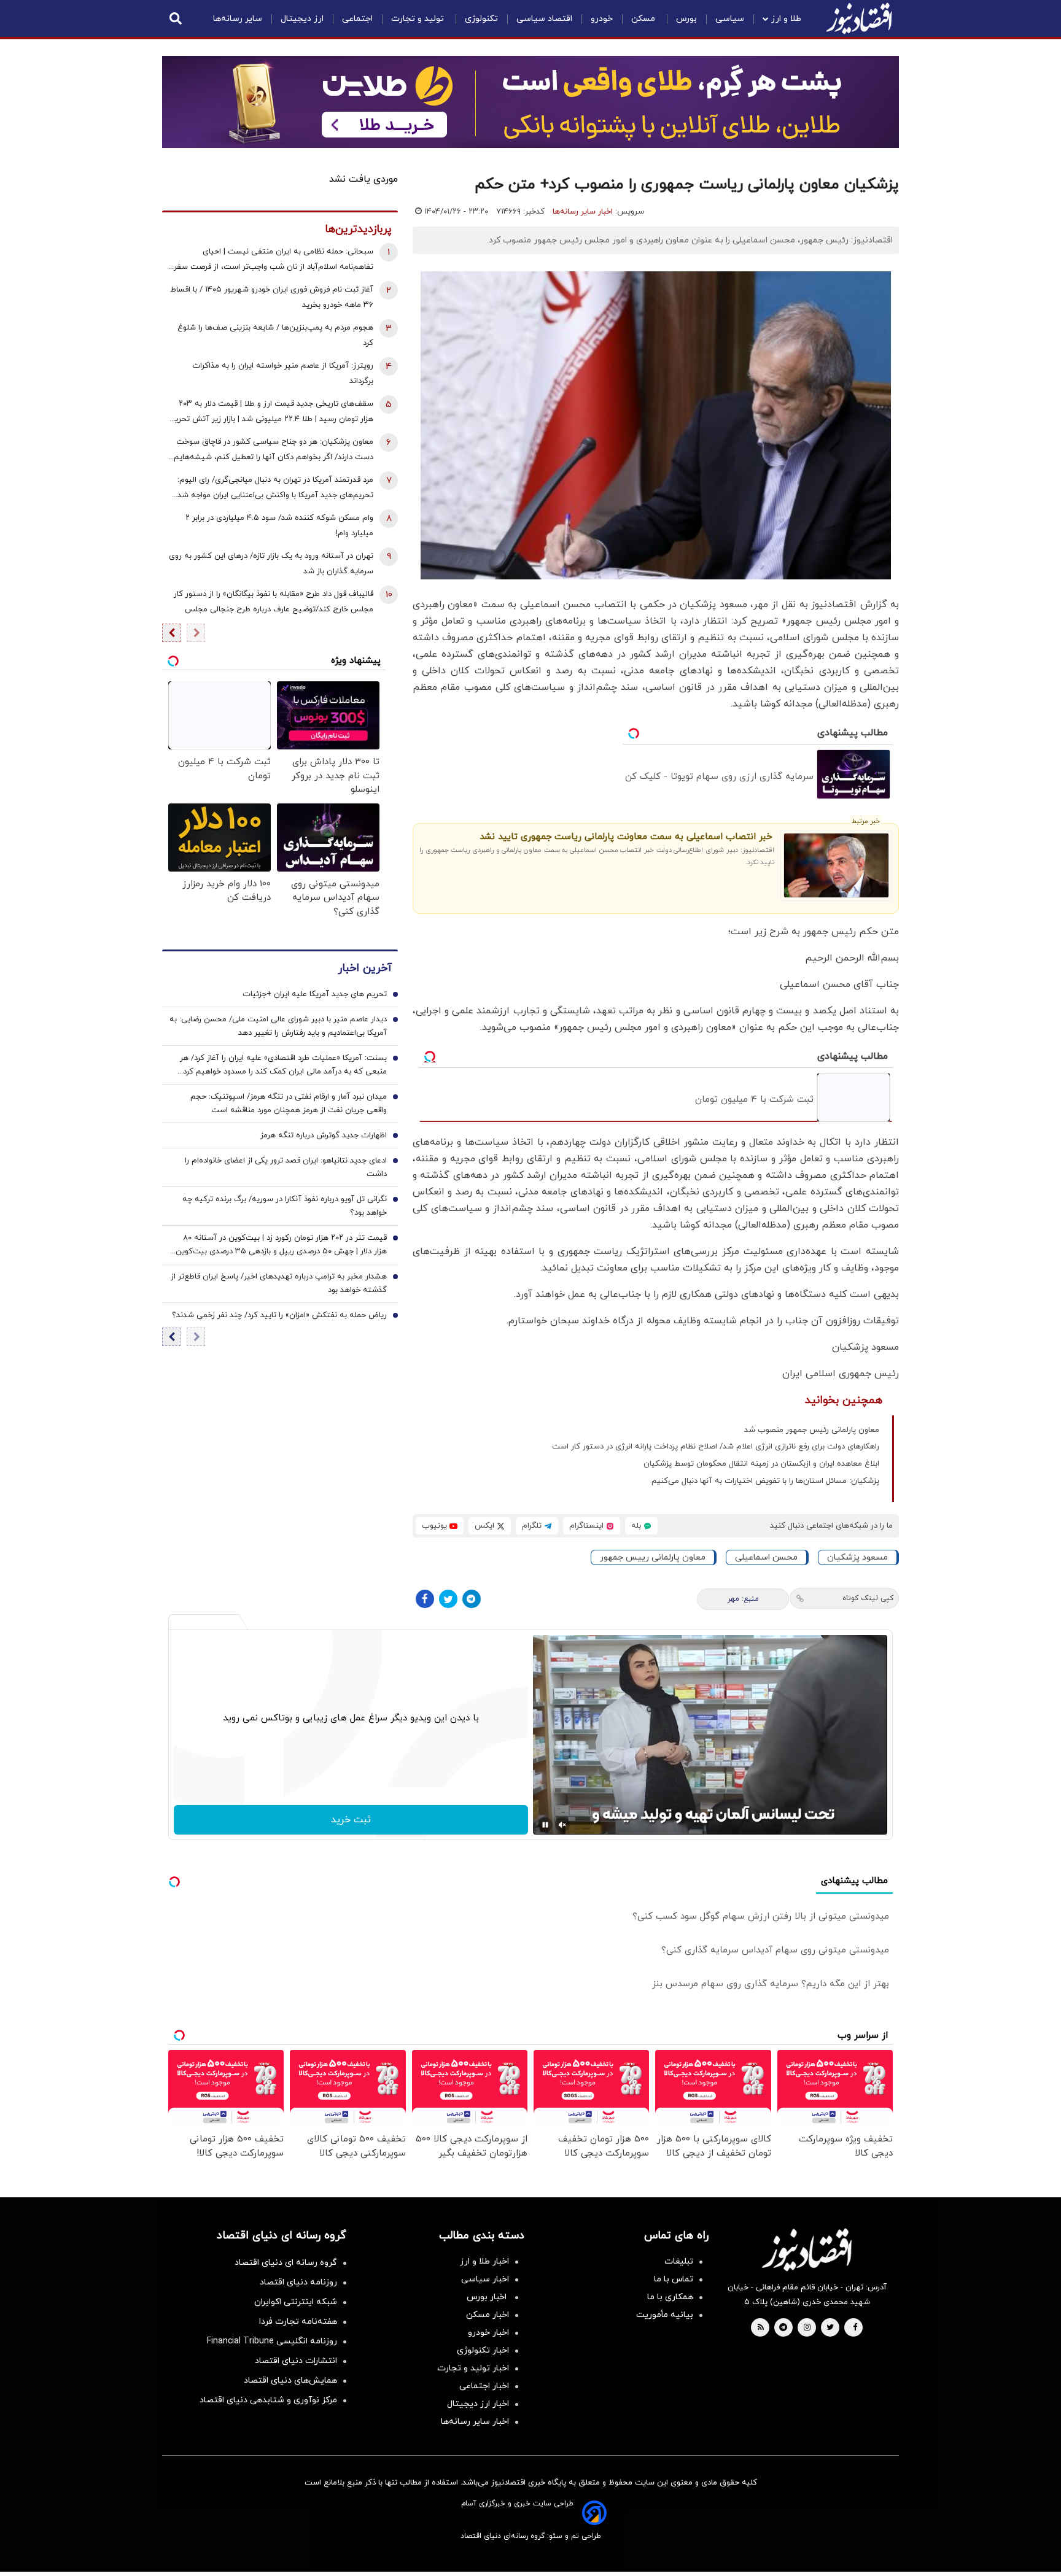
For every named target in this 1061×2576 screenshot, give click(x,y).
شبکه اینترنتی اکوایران (296, 2302)
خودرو (602, 19)
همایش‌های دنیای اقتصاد (290, 2381)
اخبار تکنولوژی (483, 2350)
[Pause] (545, 1825)
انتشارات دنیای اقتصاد (296, 2361)
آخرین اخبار (365, 969)
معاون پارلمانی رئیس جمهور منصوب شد (812, 1430)
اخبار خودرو (488, 2333)
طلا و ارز (786, 19)
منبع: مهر (743, 1599)
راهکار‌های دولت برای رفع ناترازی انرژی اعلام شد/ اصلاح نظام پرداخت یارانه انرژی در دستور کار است (716, 1447)
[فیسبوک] (425, 1599)
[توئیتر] (448, 1599)
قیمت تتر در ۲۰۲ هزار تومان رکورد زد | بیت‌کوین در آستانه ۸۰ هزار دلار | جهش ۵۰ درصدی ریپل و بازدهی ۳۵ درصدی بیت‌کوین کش (281, 1246)
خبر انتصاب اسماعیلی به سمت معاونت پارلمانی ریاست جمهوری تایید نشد (626, 837)
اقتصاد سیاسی (544, 19)
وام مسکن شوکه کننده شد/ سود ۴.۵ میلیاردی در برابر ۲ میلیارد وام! (279, 526)
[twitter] (830, 2328)
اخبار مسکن (488, 2315)
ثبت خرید (351, 1820)
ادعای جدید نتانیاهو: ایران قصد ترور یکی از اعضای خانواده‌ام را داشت (286, 1168)
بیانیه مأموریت (665, 2315)
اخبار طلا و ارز (484, 2261)
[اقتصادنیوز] (807, 2249)
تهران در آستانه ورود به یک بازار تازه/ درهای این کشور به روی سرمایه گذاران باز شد (271, 564)
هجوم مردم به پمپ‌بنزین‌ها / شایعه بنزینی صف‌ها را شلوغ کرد (275, 335)
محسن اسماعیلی (766, 1557)
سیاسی (730, 19)
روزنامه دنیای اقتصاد (298, 2282)
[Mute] (562, 1825)
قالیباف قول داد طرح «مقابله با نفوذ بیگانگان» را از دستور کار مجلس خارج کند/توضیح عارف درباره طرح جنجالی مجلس (274, 602)
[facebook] (855, 2328)
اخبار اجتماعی (484, 2386)
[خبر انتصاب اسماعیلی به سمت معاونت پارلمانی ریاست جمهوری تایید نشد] (837, 865)
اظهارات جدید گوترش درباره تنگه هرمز (324, 1136)
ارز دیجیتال (302, 19)
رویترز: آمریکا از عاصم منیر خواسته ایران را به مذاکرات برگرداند (283, 373)
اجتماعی (357, 19)
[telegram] (783, 2328)
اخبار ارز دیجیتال (478, 2404)
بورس (686, 19)
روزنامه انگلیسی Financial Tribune (272, 2341)
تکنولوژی (481, 19)
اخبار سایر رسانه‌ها (583, 212)
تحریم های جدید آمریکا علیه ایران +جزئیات (315, 995)
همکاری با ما (670, 2297)
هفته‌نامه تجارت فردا (298, 2322)
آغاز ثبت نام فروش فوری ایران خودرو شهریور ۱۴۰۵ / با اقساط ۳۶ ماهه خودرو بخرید (272, 297)
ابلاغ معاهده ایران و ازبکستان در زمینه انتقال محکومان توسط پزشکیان (761, 1464)
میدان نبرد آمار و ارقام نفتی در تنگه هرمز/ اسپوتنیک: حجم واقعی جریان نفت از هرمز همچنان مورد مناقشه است (289, 1104)
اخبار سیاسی (485, 2279)
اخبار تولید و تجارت (473, 2368)
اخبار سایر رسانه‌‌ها (475, 2422)
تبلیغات (679, 2261)
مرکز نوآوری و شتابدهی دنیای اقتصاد (268, 2400)
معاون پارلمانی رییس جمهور (653, 1557)
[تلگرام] (472, 1599)
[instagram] (807, 2328)
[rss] (761, 2328)
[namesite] (859, 18)
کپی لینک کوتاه (868, 1598)
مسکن (644, 19)
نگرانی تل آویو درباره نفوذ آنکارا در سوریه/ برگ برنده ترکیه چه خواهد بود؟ (285, 1207)
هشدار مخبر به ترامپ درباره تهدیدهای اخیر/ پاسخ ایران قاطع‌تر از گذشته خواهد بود (279, 1284)
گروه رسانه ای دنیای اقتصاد (286, 2263)
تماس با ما (674, 2279)
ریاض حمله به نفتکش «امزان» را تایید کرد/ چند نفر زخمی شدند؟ (279, 1316)
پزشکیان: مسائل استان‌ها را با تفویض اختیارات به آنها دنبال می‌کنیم (765, 1481)
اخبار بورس (488, 2297)
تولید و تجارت (419, 19)
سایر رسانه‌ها (238, 19)
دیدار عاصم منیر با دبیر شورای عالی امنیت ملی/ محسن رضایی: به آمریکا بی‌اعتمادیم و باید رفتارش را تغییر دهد (278, 1027)
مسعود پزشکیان (857, 1557)
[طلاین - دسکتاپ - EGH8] (530, 102)
